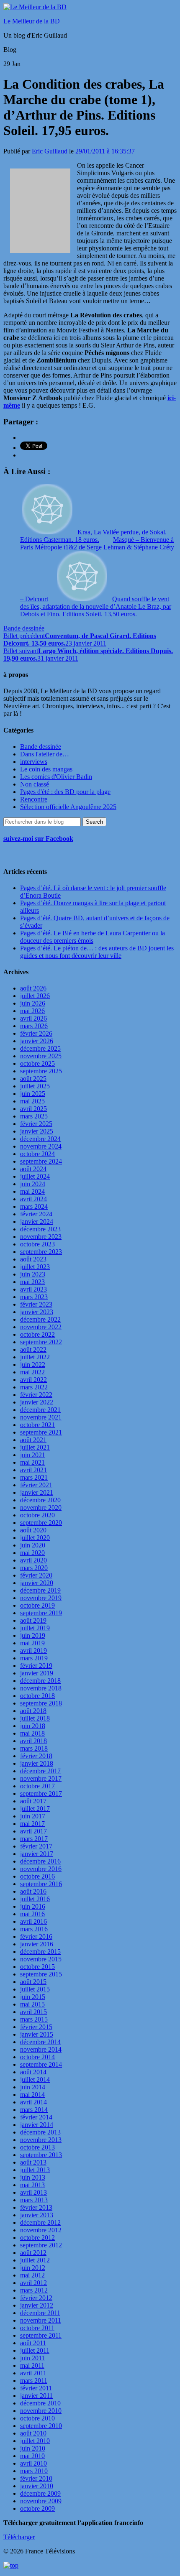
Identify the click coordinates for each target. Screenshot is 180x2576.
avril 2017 (33, 1831)
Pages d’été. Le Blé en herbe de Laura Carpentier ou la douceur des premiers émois (93, 937)
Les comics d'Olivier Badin (56, 777)
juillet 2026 (35, 996)
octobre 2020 (37, 1515)
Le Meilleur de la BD (32, 21)
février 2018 (36, 1756)
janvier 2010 (37, 2486)
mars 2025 (34, 1116)
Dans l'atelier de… (45, 754)
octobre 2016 (37, 1876)
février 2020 (36, 1575)
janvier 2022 (37, 1402)
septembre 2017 (41, 1793)
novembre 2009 (41, 2501)
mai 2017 (32, 1824)
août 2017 (33, 1801)
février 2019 (36, 1666)
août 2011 (33, 2343)
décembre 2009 (40, 2493)
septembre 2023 (41, 1252)
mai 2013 (32, 2185)
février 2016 (36, 1936)
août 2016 (33, 1891)
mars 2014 (34, 2110)
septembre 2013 (41, 2155)
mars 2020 (34, 1568)
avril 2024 (33, 1199)
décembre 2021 (40, 1410)
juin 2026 (33, 1003)
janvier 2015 (37, 2034)
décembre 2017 (40, 1771)
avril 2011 (33, 2373)
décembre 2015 (40, 1952)
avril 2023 (33, 1289)
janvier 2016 (37, 1944)
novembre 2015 (41, 1959)
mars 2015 (34, 2019)
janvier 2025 (37, 1131)
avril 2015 (33, 2012)
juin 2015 (33, 1997)
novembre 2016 (41, 1869)
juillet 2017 (35, 1809)
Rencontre (34, 799)
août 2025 (33, 1079)
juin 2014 (33, 2087)
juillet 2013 (35, 2170)
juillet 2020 (35, 1538)
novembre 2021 (41, 1417)
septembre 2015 (41, 1974)
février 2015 (36, 2027)
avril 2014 (33, 2102)
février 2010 (36, 2478)
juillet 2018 (35, 1718)
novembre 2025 (41, 1056)
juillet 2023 (35, 1267)
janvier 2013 (37, 2215)
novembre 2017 (41, 1778)
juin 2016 (33, 1906)
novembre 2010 (41, 2411)
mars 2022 (34, 1387)
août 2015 (33, 1982)
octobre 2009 (37, 2508)
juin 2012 (33, 2268)
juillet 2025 (35, 1086)
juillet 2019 (35, 1628)
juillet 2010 (35, 2441)
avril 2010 (33, 2463)
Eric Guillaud (50, 151)
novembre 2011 (41, 2320)
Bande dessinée (24, 628)
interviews (34, 762)
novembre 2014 (41, 2049)
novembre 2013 (41, 2140)
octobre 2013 (37, 2147)
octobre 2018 (37, 1696)
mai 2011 (32, 2365)
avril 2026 (33, 1018)
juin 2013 (33, 2177)
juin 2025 (33, 1094)
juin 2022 (33, 1365)
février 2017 (36, 1846)
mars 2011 (34, 2381)
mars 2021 (34, 1477)
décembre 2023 (40, 1229)
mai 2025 (32, 1101)
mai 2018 (32, 1733)
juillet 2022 (35, 1357)
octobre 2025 (37, 1063)
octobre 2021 (37, 1425)
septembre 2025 (41, 1071)
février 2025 (36, 1124)
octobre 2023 (37, 1244)
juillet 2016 (35, 1899)
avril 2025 (33, 1109)
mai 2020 (32, 1553)
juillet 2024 (35, 1176)
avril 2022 (33, 1380)
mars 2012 (34, 2290)
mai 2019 (32, 1643)
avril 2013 (33, 2192)
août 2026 (33, 988)
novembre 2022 (41, 1327)
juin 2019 (33, 1635)
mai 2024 (32, 1191)
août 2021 (33, 1440)
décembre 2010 (40, 2403)
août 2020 (33, 1530)
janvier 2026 (37, 1041)
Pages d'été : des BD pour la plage (65, 792)
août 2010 (33, 2433)
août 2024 (33, 1169)
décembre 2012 (40, 2222)
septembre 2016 (41, 1884)
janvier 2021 (37, 1492)
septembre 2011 (41, 2335)
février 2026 (36, 1033)
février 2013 (36, 2207)
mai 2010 (32, 2456)
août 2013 (33, 2162)
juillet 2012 (35, 2260)
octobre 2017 (37, 1786)
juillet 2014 (35, 2079)
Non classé (35, 784)
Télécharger (19, 2537)
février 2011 (36, 2388)
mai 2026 (32, 1011)
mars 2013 (34, 2200)
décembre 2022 (40, 1319)
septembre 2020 (41, 1523)
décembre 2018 (40, 1681)
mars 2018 (34, 1748)
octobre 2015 (37, 1967)
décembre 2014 (40, 2042)
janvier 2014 (37, 2125)
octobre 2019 (37, 1605)
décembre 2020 (40, 1500)
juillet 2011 (35, 2350)
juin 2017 (33, 1816)
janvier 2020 (37, 1583)
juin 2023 (33, 1274)
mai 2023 (32, 1282)
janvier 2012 (37, 2305)
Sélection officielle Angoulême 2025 (68, 807)
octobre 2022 (37, 1334)
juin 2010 (33, 2448)
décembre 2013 (40, 2132)
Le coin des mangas (46, 769)
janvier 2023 (37, 1312)
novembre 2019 (41, 1598)
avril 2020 (33, 1560)
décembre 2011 (40, 2313)
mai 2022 (32, 1372)
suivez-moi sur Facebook (38, 839)
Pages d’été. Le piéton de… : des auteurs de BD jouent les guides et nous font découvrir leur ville (97, 952)
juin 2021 (33, 1455)
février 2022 (36, 1395)
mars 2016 (34, 1929)
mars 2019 (34, 1658)
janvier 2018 (37, 1763)
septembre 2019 (41, 1613)
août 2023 (33, 1259)
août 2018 (33, 1711)
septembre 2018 (41, 1703)
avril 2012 (33, 2283)
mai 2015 (32, 2004)
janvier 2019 (37, 1673)
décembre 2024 (40, 1139)
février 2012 (36, 2298)
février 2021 (36, 1485)
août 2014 (33, 2072)
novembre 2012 (41, 2230)
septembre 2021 (41, 1432)
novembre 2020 (41, 1508)
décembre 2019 (40, 1590)
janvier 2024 (37, 1222)
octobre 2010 (37, 2418)
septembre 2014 (41, 2064)
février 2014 (36, 2117)
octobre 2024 (37, 1154)
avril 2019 (33, 1651)
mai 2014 (32, 2095)
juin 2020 (33, 1545)
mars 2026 (34, 1026)
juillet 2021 (35, 1447)
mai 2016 (32, 1914)
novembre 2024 (41, 1146)
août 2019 (33, 1620)
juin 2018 (33, 1726)
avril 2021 (33, 1470)
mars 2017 (34, 1839)
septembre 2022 (41, 1342)
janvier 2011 (36, 2396)
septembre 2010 (41, 2426)
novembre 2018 (41, 1688)
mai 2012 (32, 2275)
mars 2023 (34, 1297)
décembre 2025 (40, 1048)
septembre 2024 (41, 1161)
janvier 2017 (37, 1854)
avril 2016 (33, 1921)
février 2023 (36, 1304)
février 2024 (36, 1214)
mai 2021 (32, 1462)
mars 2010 (34, 2471)
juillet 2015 (35, 1989)
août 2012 (33, 2253)
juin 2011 (32, 2358)
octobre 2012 (37, 2238)
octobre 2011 (37, 2328)
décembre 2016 (40, 1861)
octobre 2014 (37, 2057)
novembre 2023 (41, 1237)
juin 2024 (33, 1184)
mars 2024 (34, 1206)
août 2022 (33, 1349)
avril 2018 (33, 1741)
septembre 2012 (41, 2245)
